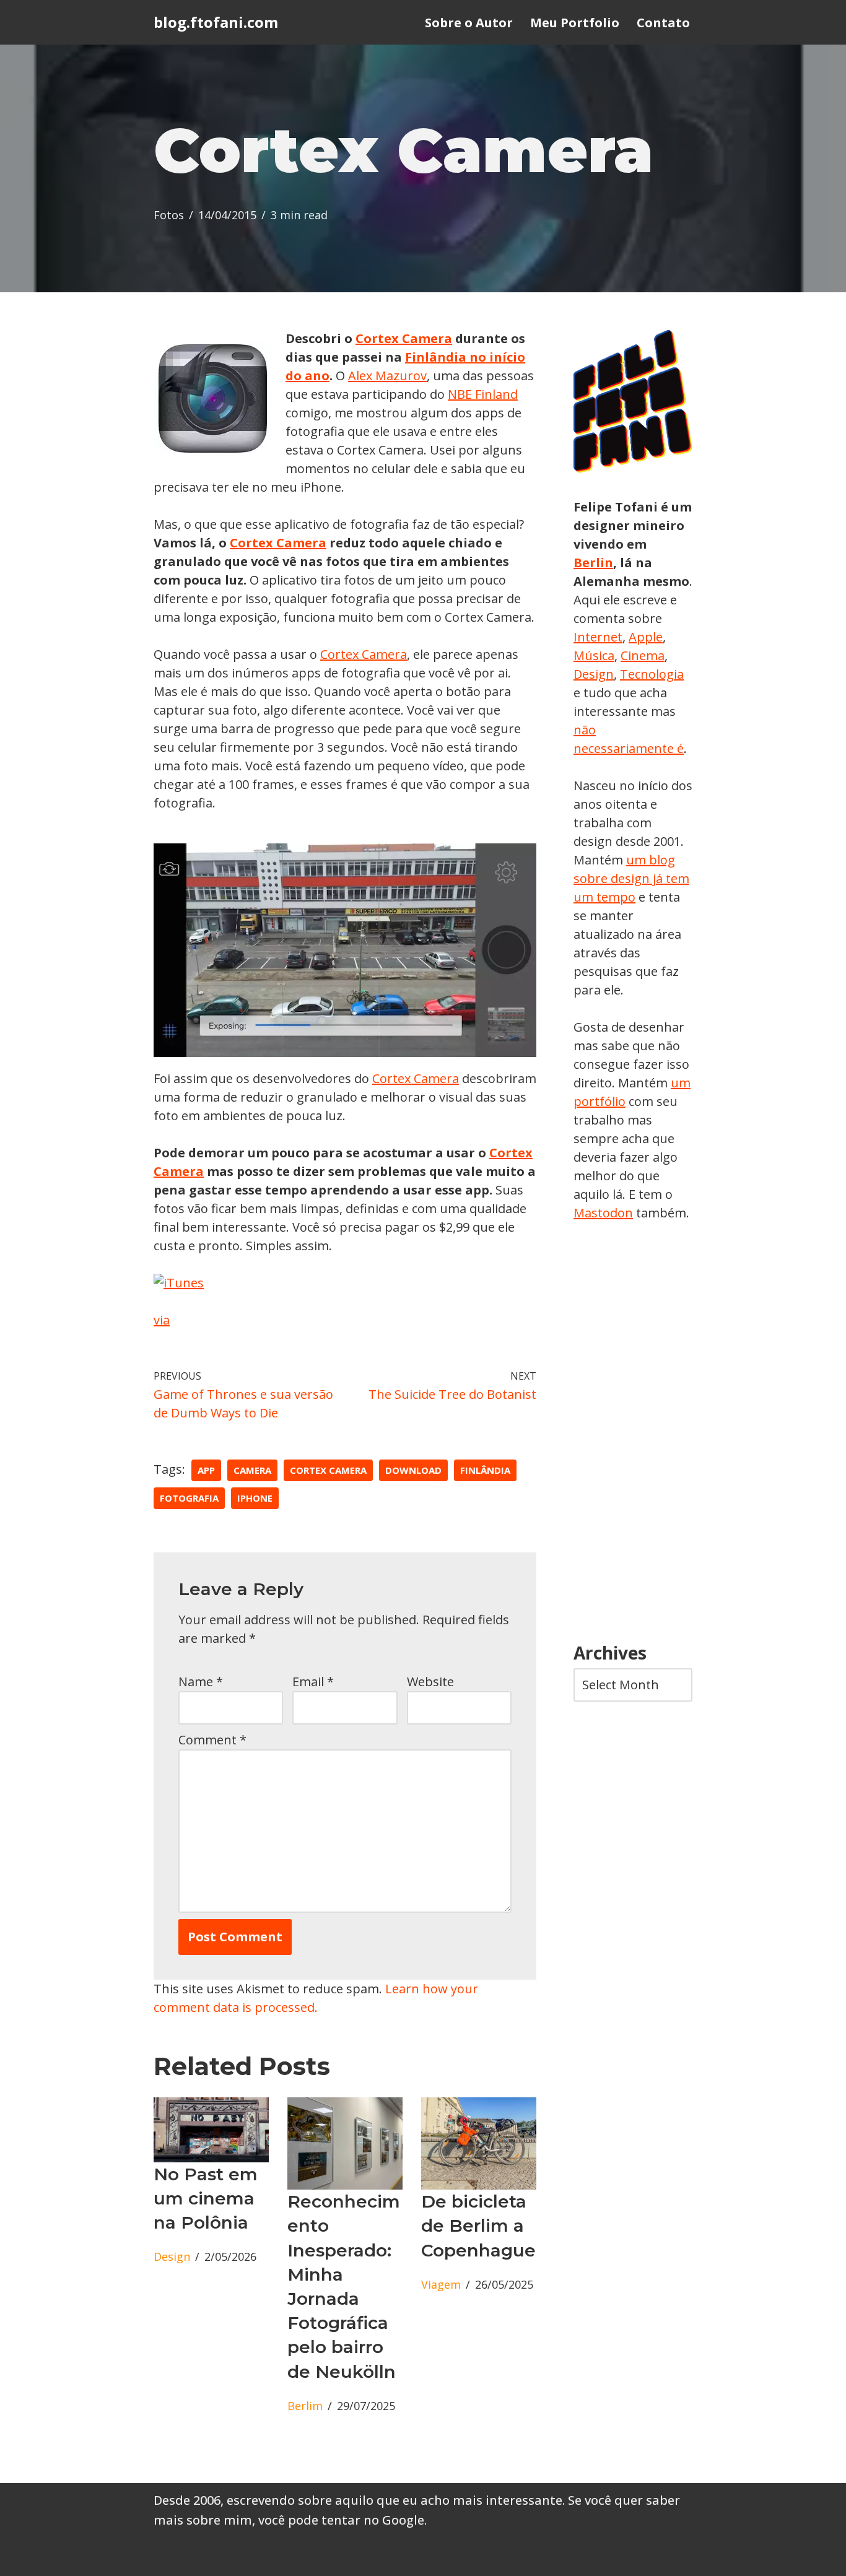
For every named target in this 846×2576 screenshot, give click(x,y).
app (206, 1470)
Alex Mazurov (387, 376)
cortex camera (328, 1470)
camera (252, 1470)
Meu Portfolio (575, 23)
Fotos (169, 215)
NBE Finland (483, 394)
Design (172, 2256)
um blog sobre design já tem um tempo (631, 878)
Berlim (305, 2406)
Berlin (593, 563)
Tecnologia (652, 674)
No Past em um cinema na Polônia (206, 2198)
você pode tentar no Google (341, 2520)
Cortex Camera (404, 338)
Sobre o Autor (469, 23)
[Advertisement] (633, 1433)
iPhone (255, 1498)
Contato (663, 23)
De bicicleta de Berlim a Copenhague (478, 2226)
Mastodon (603, 1213)
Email (313, 1682)
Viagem (441, 2284)
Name (201, 1682)
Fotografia (189, 1498)
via (162, 1320)
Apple (646, 637)
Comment (212, 1740)
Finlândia (485, 1470)
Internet (598, 637)
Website (430, 1682)
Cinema (643, 655)
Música (594, 655)
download (413, 1470)
